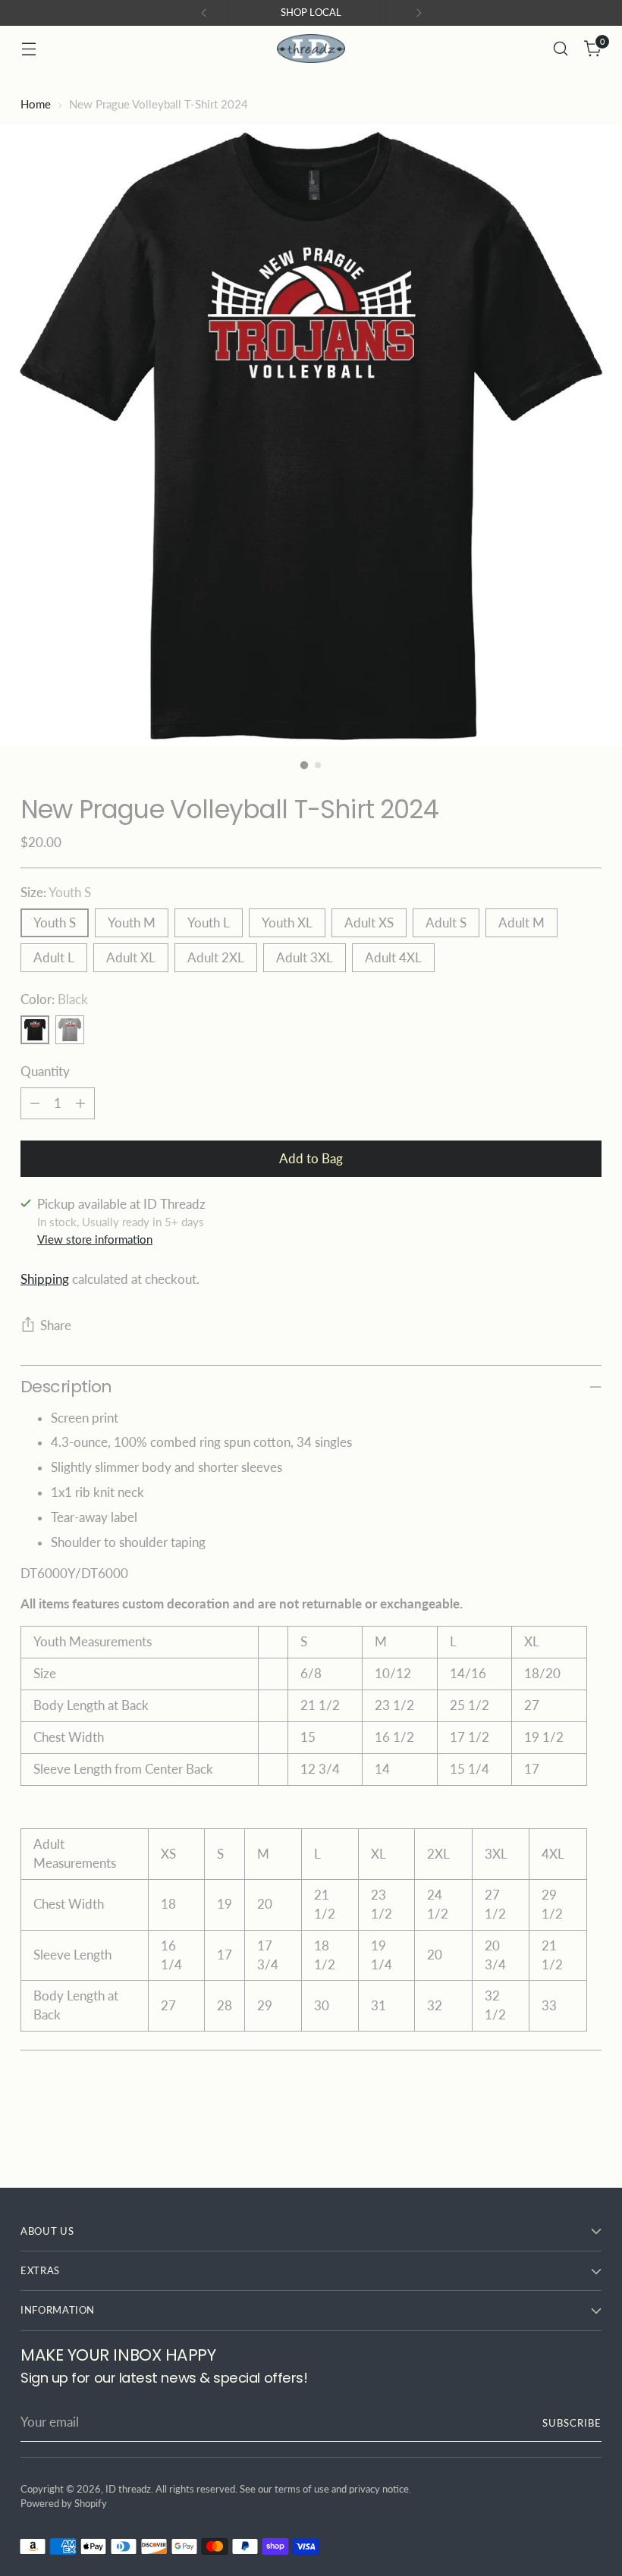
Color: (54, 999)
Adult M (521, 923)
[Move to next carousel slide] (589, 2135)
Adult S (446, 923)
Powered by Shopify (64, 2503)
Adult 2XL (216, 958)
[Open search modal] (561, 49)
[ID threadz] (311, 49)
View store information (95, 1239)
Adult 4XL (393, 958)
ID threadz (128, 2489)
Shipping (45, 1279)
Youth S (55, 923)
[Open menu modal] (28, 49)
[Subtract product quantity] (35, 1103)
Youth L (209, 923)
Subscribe (572, 2423)
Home (36, 104)
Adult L (54, 958)
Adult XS (369, 923)
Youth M (132, 923)
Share (56, 1326)
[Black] (35, 1030)
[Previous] (204, 13)
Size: (56, 893)
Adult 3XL (305, 958)
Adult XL (131, 958)
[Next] (419, 13)
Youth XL (287, 923)
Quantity (45, 1072)
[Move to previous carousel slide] (554, 2136)
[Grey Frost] (70, 1030)
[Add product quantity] (80, 1103)
